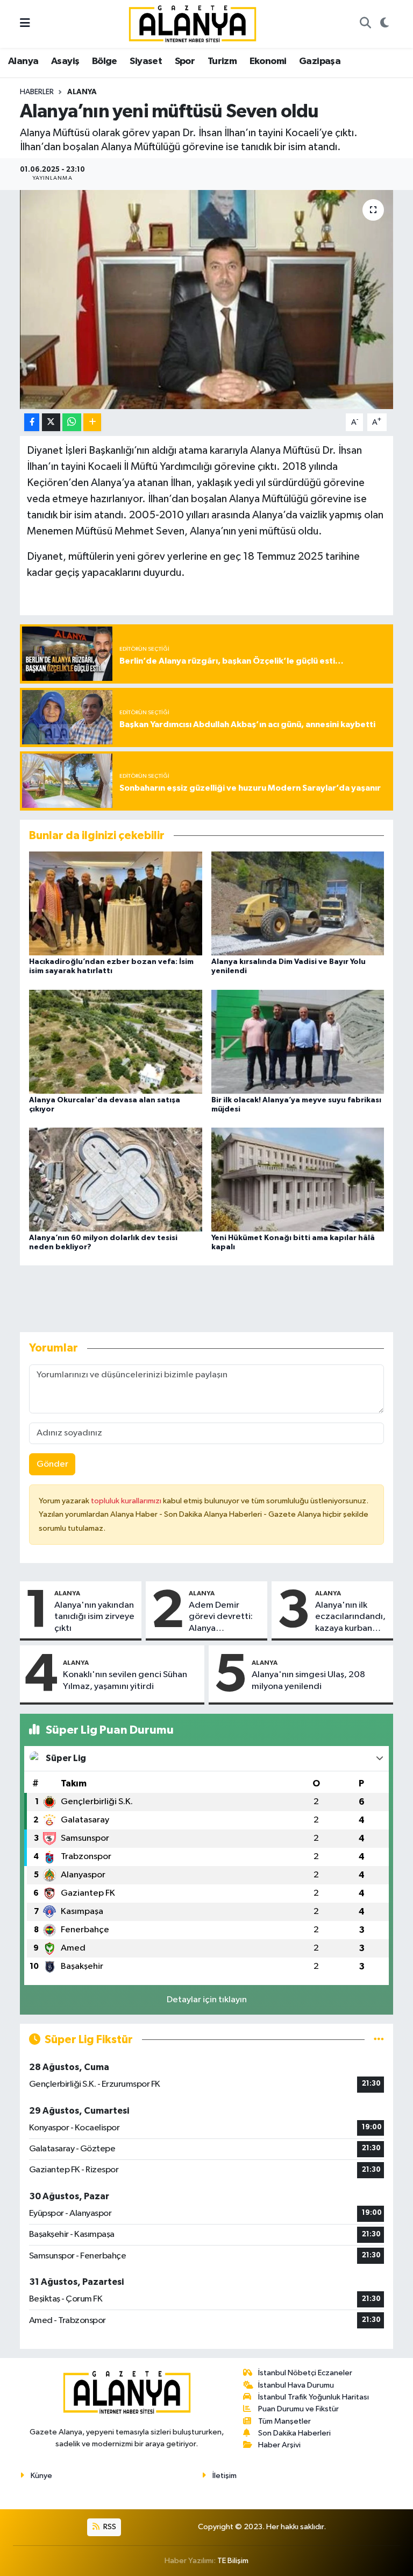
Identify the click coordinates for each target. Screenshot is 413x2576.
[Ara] (365, 24)
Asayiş (65, 61)
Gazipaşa (320, 61)
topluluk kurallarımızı (127, 1501)
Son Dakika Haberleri (294, 2433)
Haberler (37, 92)
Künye (41, 2476)
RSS (109, 2527)
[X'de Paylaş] (51, 422)
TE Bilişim (233, 2561)
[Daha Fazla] (92, 422)
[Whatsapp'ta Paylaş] (72, 422)
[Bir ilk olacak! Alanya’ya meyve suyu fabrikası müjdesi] (298, 1041)
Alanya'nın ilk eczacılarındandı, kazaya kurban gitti (350, 1617)
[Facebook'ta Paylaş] (32, 422)
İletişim (225, 2476)
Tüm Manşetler (284, 2421)
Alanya (23, 61)
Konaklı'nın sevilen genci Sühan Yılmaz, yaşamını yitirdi (125, 1680)
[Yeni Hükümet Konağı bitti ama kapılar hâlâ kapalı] (298, 1179)
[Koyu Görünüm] (384, 24)
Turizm (222, 61)
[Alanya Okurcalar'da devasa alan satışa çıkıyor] (116, 1041)
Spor (185, 61)
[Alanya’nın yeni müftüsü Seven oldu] (207, 300)
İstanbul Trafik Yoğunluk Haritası (314, 2397)
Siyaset (146, 61)
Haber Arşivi (279, 2445)
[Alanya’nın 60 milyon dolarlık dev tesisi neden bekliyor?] (116, 1179)
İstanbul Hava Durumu (296, 2385)
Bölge (105, 61)
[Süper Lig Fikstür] (379, 2040)
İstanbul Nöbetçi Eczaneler (305, 2373)
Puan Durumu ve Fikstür (298, 2409)
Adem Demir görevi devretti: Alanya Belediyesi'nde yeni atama (221, 1617)
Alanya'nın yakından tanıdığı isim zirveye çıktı (94, 1617)
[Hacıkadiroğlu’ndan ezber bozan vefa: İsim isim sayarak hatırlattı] (116, 903)
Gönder (52, 1464)
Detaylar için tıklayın (207, 2000)
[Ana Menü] (25, 24)
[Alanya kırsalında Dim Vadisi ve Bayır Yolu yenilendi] (298, 903)
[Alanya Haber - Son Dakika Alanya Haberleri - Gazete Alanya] (193, 23)
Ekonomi (268, 61)
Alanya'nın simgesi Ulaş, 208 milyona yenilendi (308, 1680)
